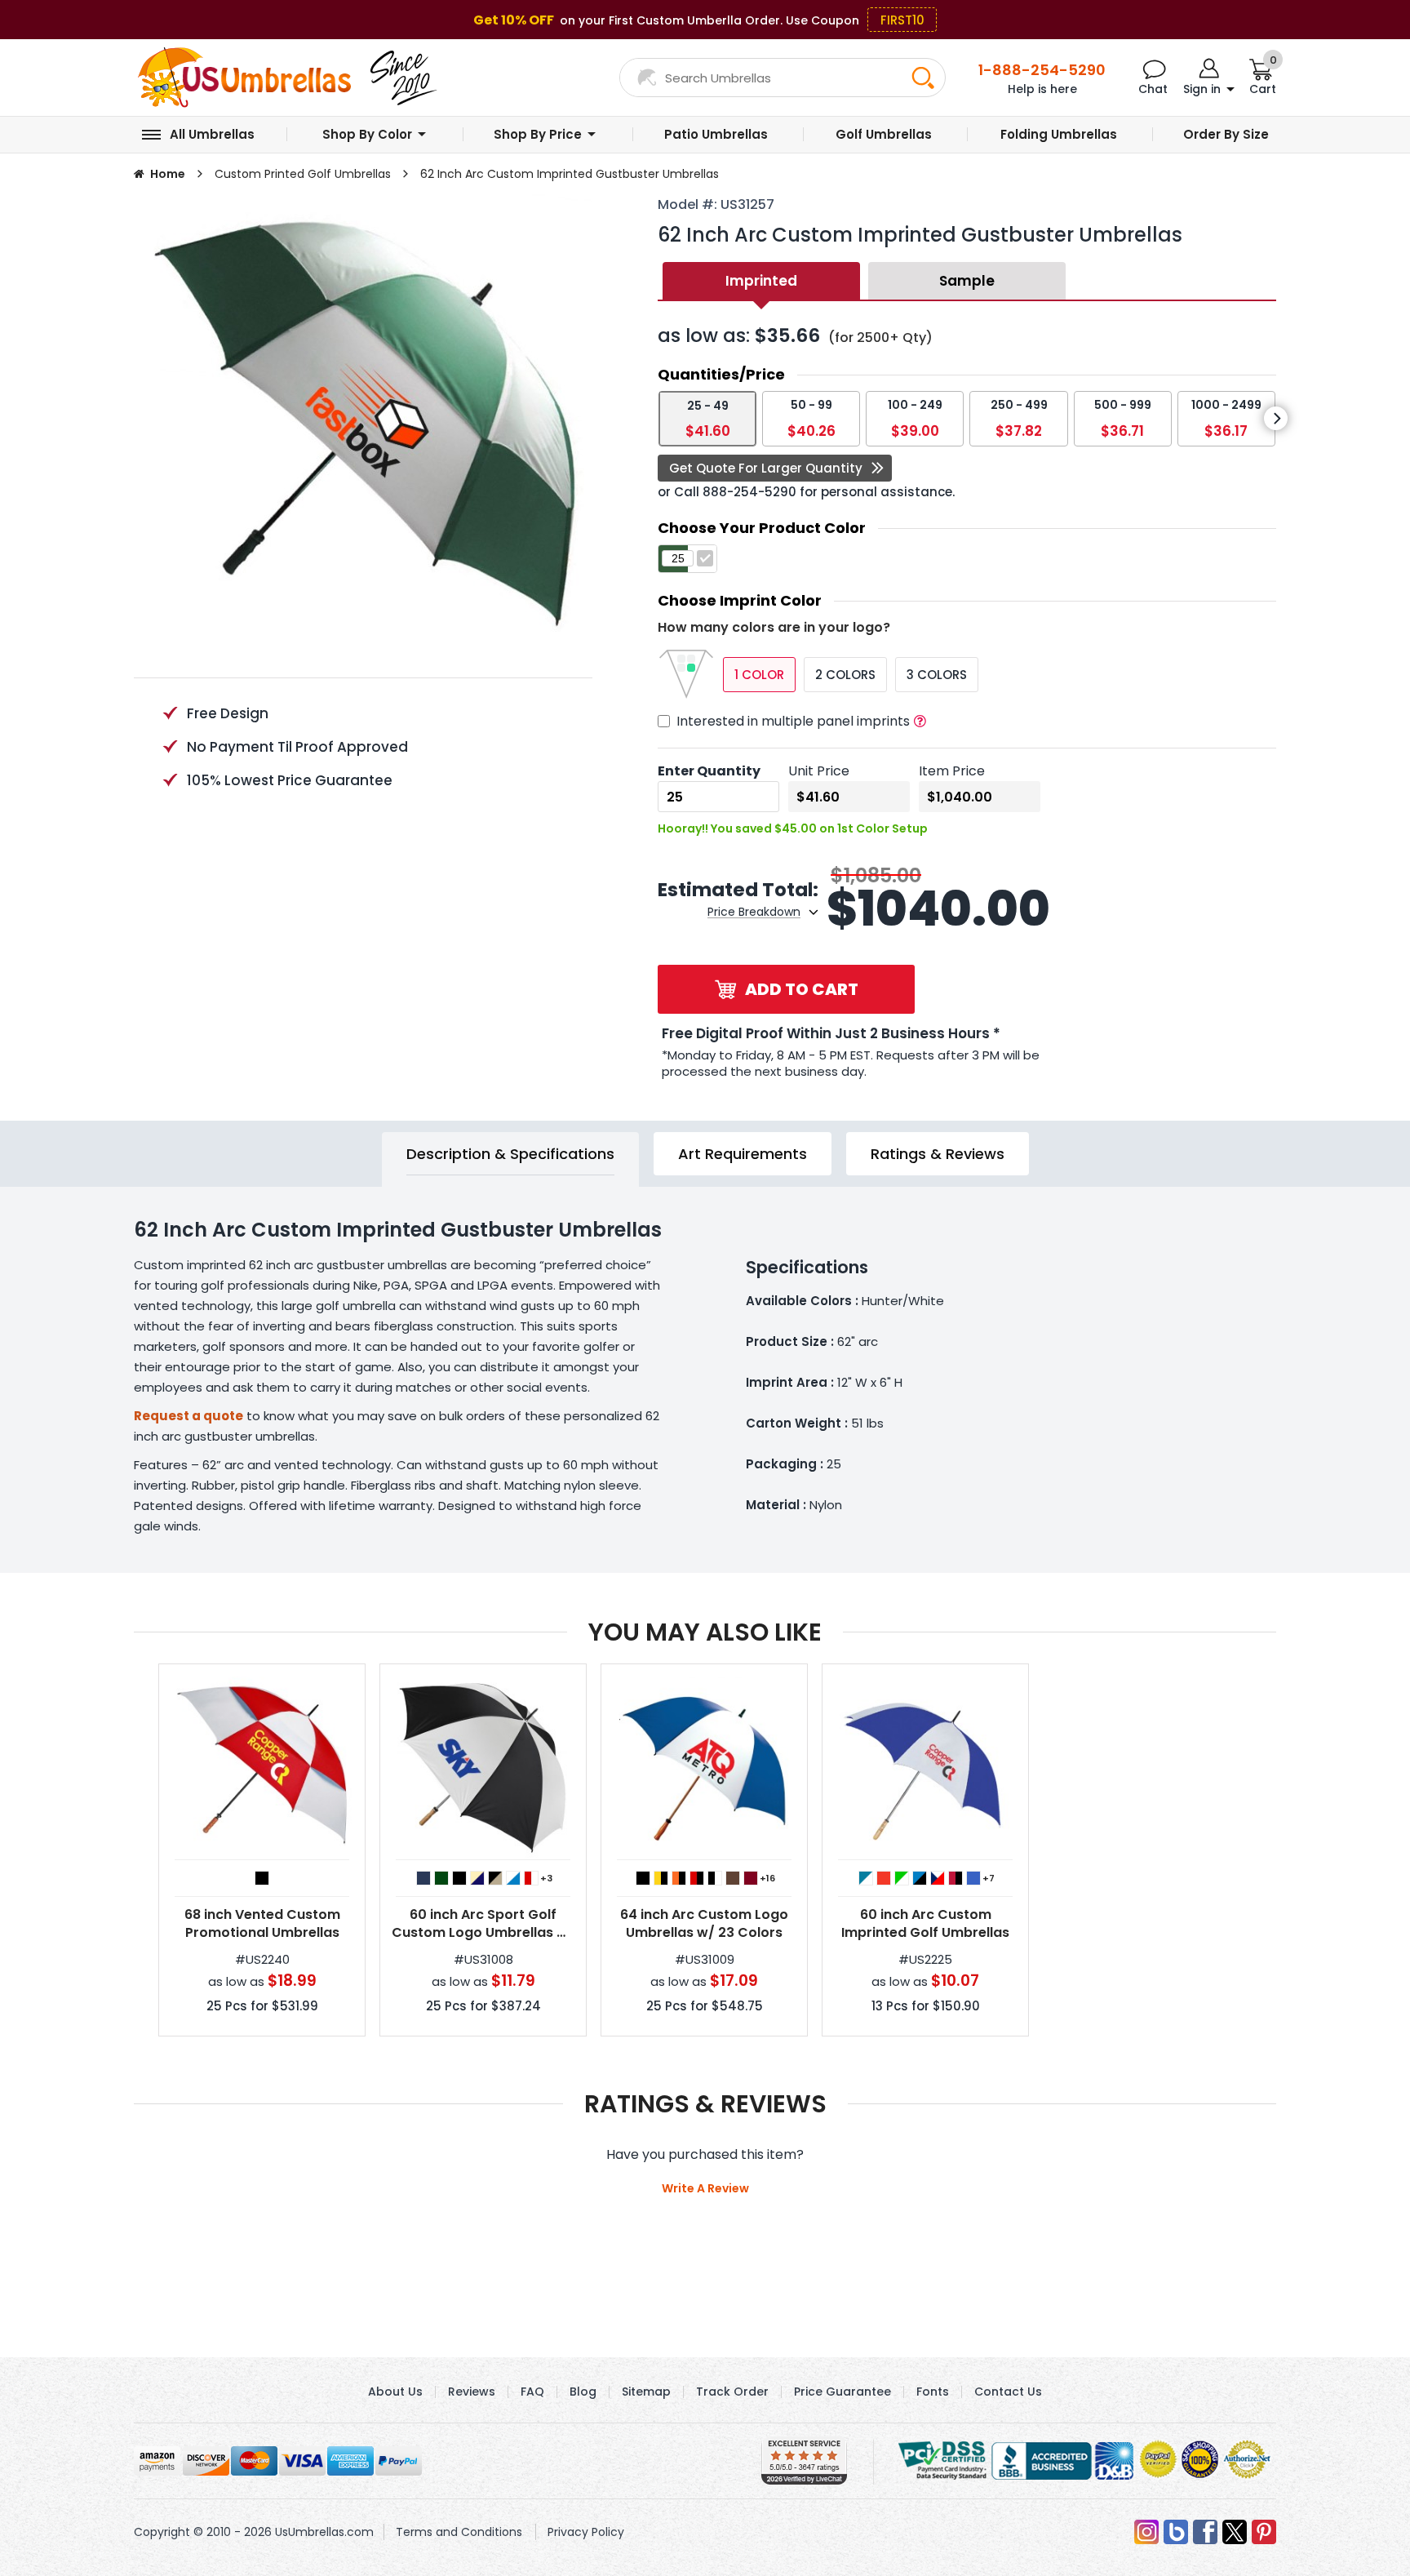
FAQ (532, 2392)
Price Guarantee (842, 2392)
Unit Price (819, 771)
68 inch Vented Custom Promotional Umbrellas (262, 1924)
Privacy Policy (586, 2532)
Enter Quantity (709, 771)
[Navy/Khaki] (477, 1878)
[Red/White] (531, 1878)
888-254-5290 (749, 492)
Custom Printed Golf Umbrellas (303, 174)
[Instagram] (1146, 2532)
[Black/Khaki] (495, 1878)
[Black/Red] (697, 1878)
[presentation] (1276, 418)
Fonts (933, 2392)
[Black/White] (715, 1878)
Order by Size (1226, 134)
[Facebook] (1205, 2532)
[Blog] (1176, 2532)
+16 (767, 1878)
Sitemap (646, 2392)
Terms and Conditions (459, 2532)
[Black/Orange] (679, 1878)
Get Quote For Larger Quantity (766, 468)
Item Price (952, 771)
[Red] (884, 1878)
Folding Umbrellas (1059, 134)
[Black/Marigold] (661, 1878)
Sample (967, 281)
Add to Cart (802, 989)
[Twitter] (1235, 2532)
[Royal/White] (513, 1878)
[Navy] (423, 1878)
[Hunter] (441, 1878)
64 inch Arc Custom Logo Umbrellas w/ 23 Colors (704, 1924)
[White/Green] (902, 1878)
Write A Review (705, 2188)
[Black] (262, 1878)
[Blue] (973, 1878)
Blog (583, 2392)
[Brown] (733, 1878)
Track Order (732, 2392)
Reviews (472, 2392)
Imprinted (761, 281)
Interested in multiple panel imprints (793, 721)
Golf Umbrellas (884, 134)
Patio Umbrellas (716, 134)
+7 (989, 1878)
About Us (395, 2392)
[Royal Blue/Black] (920, 1878)
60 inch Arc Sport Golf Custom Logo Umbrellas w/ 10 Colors (483, 1924)
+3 (546, 1878)
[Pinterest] (1264, 2532)
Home (168, 174)
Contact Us (1008, 2392)
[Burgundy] (751, 1878)
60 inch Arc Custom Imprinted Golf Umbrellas (925, 1924)
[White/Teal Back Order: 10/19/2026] (866, 1878)
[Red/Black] (956, 1878)
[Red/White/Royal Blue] (938, 1878)
